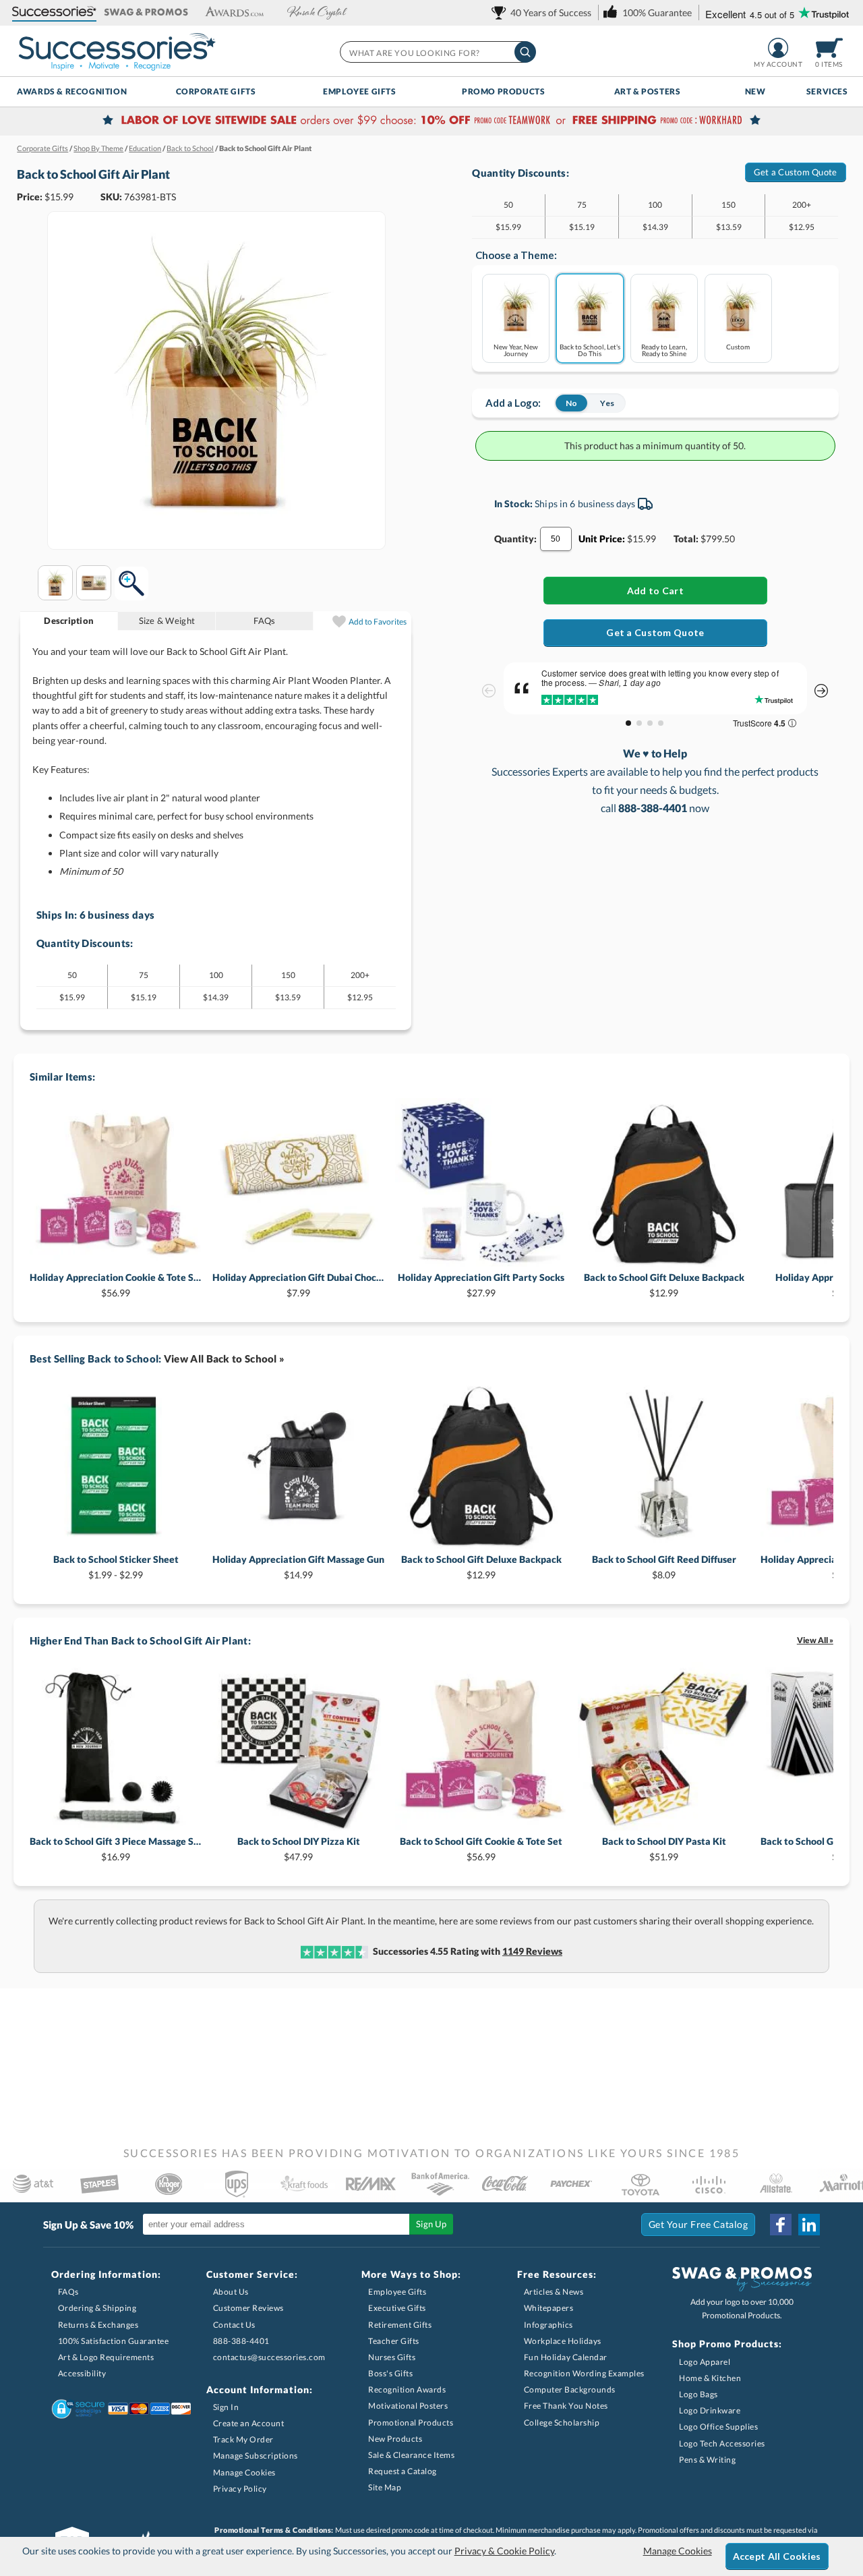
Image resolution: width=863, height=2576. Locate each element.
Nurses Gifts (392, 2357)
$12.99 (664, 1285)
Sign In (226, 2407)
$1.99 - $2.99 (116, 1567)
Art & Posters (648, 91)
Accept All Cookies (777, 2556)
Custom (738, 346)
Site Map (385, 2487)
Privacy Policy (240, 2489)
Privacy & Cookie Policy (504, 2551)
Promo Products (503, 91)
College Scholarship (562, 2423)
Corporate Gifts (216, 91)
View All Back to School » (225, 1358)
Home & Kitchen (710, 2378)
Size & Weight (167, 621)
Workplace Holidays (563, 2341)
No (571, 403)
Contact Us (234, 2325)
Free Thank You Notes (566, 2406)
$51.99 (664, 1849)
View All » (815, 1640)
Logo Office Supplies (718, 2427)
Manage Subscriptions (256, 2456)
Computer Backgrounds (570, 2389)
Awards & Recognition (72, 91)
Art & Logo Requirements (106, 2357)
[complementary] (431, 121)
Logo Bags (698, 2394)
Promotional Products (411, 2423)
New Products (395, 2439)
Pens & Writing (707, 2460)
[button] (54, 12)
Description (69, 621)
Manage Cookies (244, 2472)
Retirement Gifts (400, 2325)
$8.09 (664, 1567)
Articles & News (554, 2292)
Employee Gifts (359, 91)
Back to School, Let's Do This (590, 350)
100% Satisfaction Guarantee (114, 2341)
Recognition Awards (407, 2389)
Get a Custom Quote (796, 172)
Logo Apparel (705, 2362)
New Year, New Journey (516, 350)
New (755, 91)
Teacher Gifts (394, 2341)
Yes (607, 403)
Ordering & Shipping (97, 2308)
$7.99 (298, 1285)
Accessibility (82, 2373)
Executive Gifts (397, 2308)
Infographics (548, 2325)
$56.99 (116, 1285)
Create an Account (249, 2423)
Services (827, 91)
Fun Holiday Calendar (566, 2357)
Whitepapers (549, 2308)
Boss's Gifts (390, 2373)
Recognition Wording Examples (584, 2373)
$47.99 (299, 1849)
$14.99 (298, 1567)
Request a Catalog (403, 2471)
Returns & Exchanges (98, 2325)
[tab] (69, 621)
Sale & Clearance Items (411, 2455)
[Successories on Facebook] (781, 2225)
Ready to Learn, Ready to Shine (664, 350)
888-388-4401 (241, 2341)
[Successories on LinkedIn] (809, 2225)
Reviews (532, 1951)
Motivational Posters (408, 2406)
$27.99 (481, 1285)
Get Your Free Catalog (698, 2224)
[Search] (525, 52)
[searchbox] (437, 52)
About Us (231, 2292)
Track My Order (243, 2439)
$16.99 (116, 1849)
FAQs (264, 621)
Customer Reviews (248, 2308)
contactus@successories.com (269, 2357)
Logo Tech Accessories (722, 2443)
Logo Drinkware (710, 2410)
